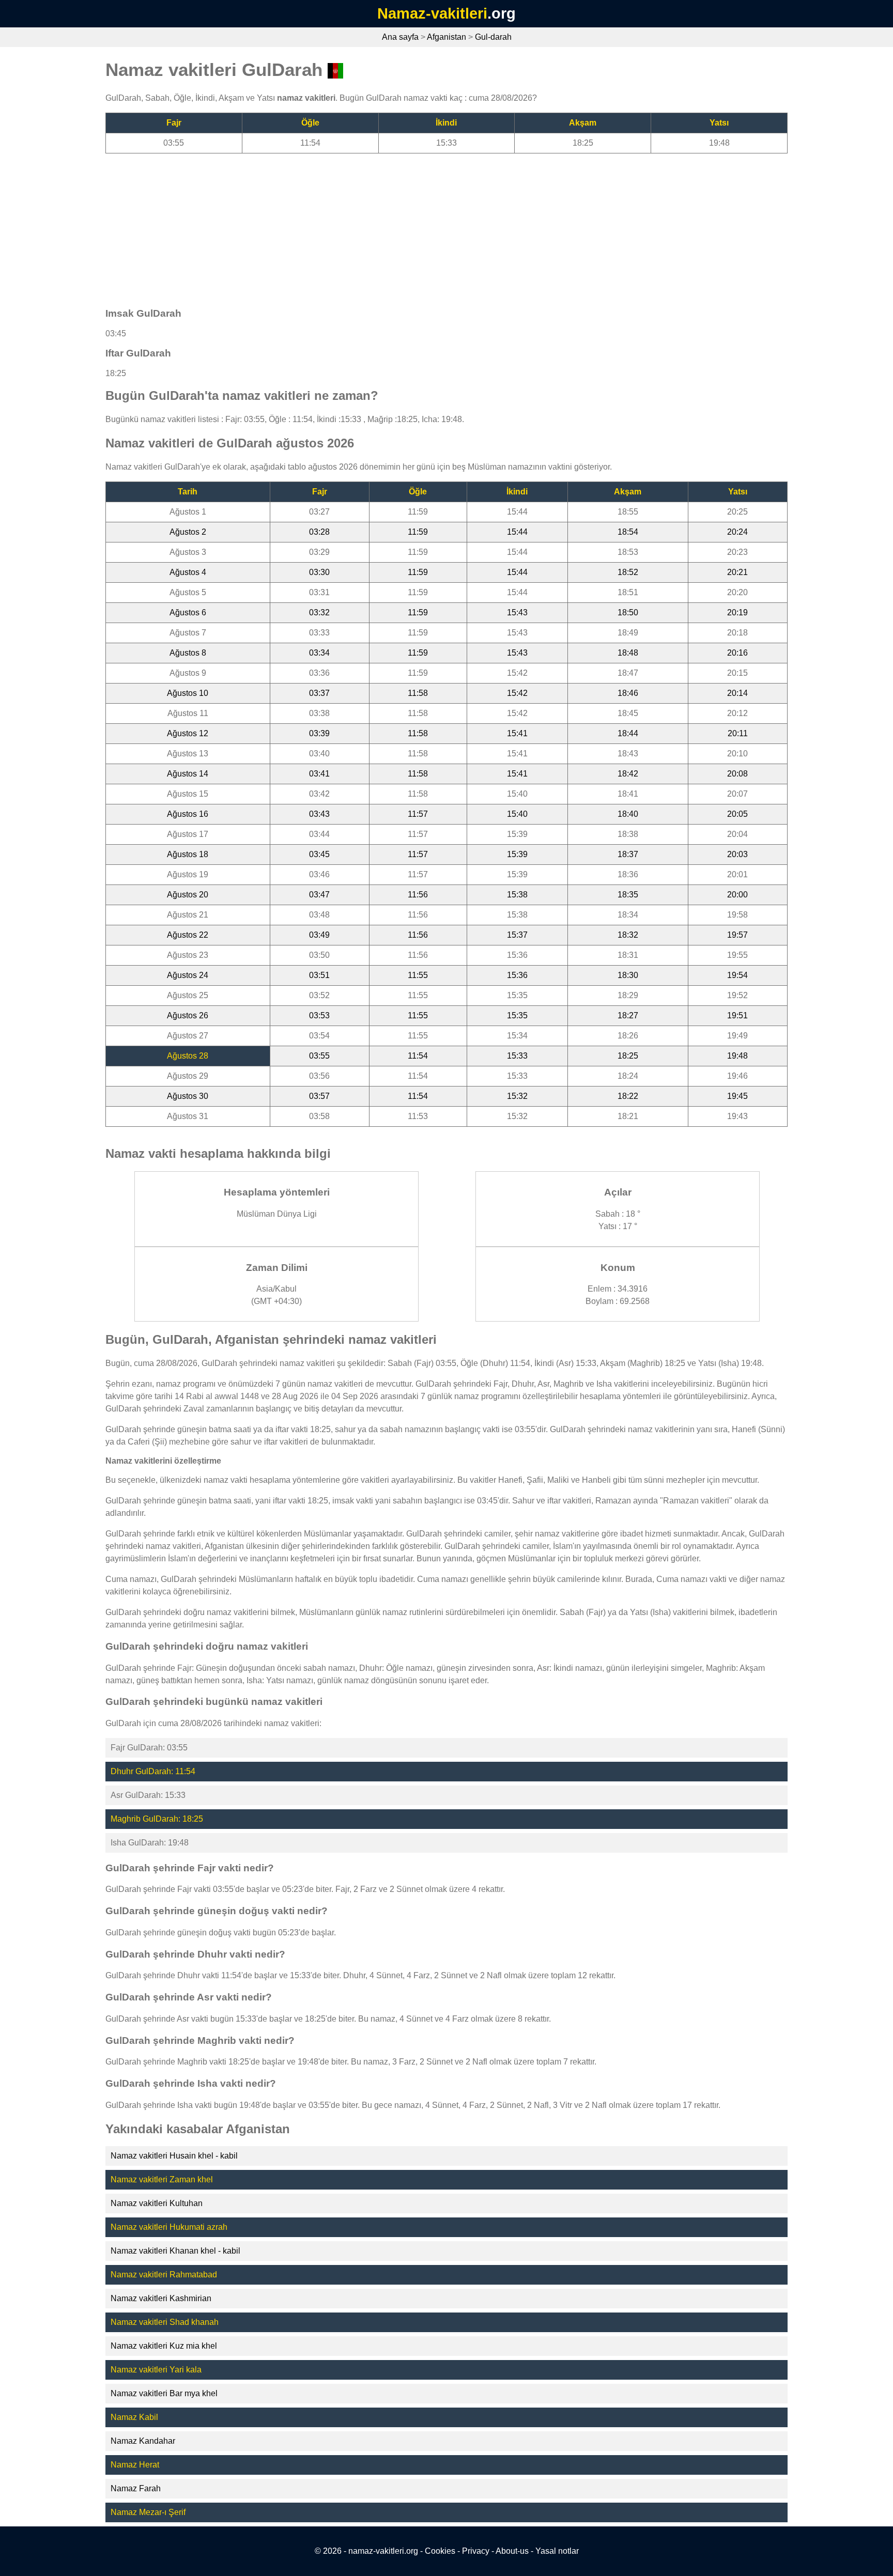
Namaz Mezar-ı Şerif (148, 2512)
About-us (512, 2551)
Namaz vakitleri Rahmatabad (164, 2275)
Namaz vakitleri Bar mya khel (164, 2393)
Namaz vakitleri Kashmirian (161, 2298)
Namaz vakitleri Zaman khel (162, 2179)
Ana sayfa (400, 37)
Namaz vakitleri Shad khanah (165, 2322)
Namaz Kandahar (143, 2441)
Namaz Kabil (134, 2417)
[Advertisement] (415, 226)
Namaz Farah (136, 2488)
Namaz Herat (135, 2465)
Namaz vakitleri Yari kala (156, 2370)
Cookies (440, 2551)
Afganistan (446, 37)
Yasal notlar (557, 2551)
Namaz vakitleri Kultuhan (157, 2203)
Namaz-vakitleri (432, 13)
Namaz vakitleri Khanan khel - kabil (175, 2251)
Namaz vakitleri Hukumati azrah (169, 2227)
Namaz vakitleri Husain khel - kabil (174, 2156)
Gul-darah (493, 37)
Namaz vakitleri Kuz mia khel (164, 2346)
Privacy (476, 2551)
